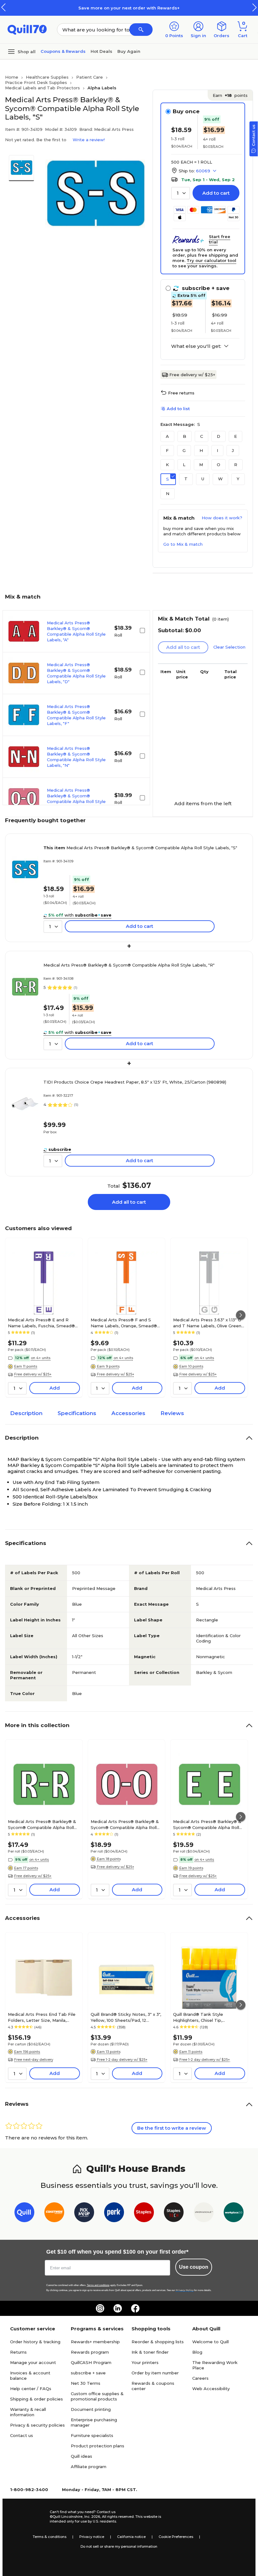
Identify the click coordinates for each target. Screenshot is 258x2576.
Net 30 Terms (86, 2383)
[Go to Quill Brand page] (24, 2214)
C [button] (202, 436)
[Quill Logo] (27, 29)
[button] (255, 7)
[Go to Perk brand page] (114, 2214)
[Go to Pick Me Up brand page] (84, 2214)
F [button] (167, 450)
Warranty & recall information (28, 2412)
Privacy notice (92, 2537)
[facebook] (135, 2308)
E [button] (236, 436)
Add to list (178, 409)
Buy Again (129, 51)
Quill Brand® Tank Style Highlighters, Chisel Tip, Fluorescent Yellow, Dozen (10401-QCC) (202, 2017)
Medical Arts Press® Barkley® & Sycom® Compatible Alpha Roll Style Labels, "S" (140, 848)
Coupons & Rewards (63, 51)
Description (26, 1413)
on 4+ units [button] (41, 1358)
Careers (200, 2378)
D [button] (219, 436)
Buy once (186, 111)
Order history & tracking (35, 2342)
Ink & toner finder (150, 2352)
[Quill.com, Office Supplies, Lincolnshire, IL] (27, 2517)
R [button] (236, 465)
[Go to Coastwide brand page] (54, 2214)
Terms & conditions (50, 2537)
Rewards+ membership (95, 2342)
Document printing (91, 2409)
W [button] (220, 479)
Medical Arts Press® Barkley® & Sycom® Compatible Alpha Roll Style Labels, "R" (129, 965)
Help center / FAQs (31, 2389)
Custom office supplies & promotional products (97, 2396)
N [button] (168, 493)
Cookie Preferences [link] (176, 2537)
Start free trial (220, 239)
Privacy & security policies (37, 2425)
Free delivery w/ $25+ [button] (33, 1374)
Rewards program (90, 2352)
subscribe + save (88, 2373)
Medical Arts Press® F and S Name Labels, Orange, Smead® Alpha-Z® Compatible (124, 1323)
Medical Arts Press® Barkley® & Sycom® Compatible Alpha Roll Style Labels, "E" (207, 1824)
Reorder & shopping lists (158, 2342)
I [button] (217, 450)
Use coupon (194, 2267)
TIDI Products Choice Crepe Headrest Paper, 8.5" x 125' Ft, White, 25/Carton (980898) (135, 1082)
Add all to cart (129, 1202)
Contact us (22, 2435)
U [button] (203, 479)
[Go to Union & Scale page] (204, 2214)
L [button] (184, 465)
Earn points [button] (230, 95)
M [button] (201, 465)
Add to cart (216, 193)
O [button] (219, 465)
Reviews (172, 1413)
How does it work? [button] (222, 518)
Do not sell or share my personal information (119, 2546)
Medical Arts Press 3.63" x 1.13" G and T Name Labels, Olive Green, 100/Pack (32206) (208, 1323)
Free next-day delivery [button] (34, 2060)
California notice (131, 2537)
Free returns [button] (181, 393)
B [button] (185, 436)
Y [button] (238, 479)
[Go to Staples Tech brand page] (174, 2214)
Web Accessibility (211, 2389)
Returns (18, 2352)
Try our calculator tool (211, 260)
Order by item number (155, 2373)
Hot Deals (101, 51)
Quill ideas (81, 2456)
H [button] (201, 450)
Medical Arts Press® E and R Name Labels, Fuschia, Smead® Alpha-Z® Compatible (41, 1323)
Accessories (128, 1413)
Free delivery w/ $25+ (192, 375)
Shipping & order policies (36, 2399)
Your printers (145, 2362)
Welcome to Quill (210, 2342)
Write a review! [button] (89, 140)
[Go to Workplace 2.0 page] (234, 2214)
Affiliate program (89, 2467)
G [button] (184, 450)
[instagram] (100, 2308)
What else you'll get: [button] (196, 346)
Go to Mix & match (183, 544)
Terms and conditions (98, 2285)
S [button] (168, 479)
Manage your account (33, 2362)
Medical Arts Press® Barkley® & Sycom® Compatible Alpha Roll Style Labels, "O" (125, 1824)
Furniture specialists (92, 2435)
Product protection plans (98, 2446)
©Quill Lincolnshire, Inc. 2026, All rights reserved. (92, 2517)
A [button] (167, 436)
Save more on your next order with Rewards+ (129, 8)
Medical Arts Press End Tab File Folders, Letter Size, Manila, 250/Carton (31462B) (42, 2017)
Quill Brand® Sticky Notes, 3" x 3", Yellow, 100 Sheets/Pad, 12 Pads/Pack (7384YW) (126, 2017)
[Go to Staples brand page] (144, 2214)
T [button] (186, 479)
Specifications (77, 1413)
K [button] (167, 465)
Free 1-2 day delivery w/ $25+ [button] (122, 2060)
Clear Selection (229, 647)
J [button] (233, 450)
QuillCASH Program (91, 2362)
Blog (197, 2352)
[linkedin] (118, 2308)
